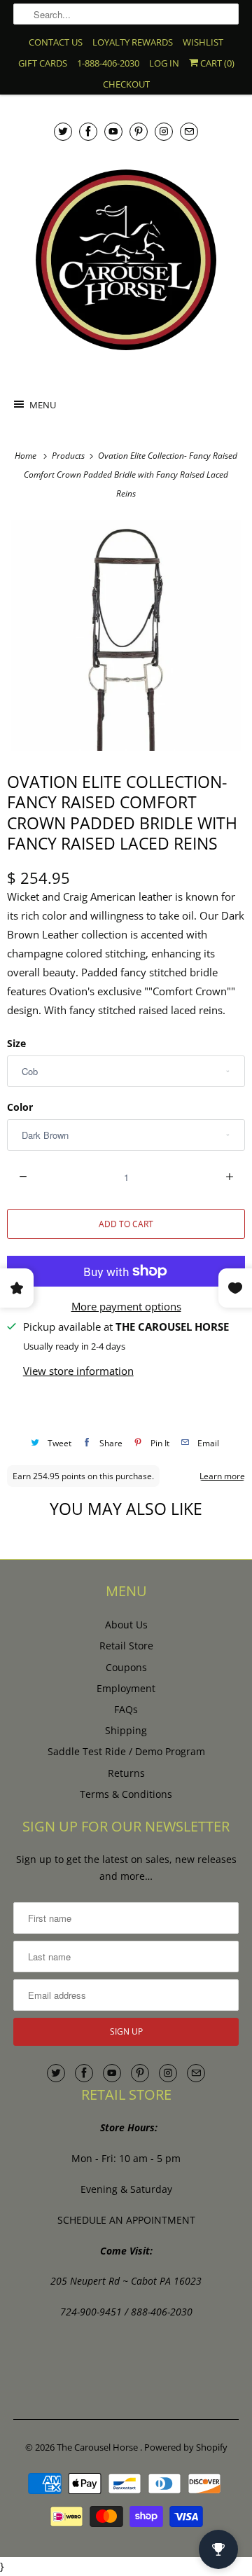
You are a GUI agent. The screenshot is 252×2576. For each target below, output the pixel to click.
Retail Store (126, 1646)
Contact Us (56, 42)
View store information (78, 1371)
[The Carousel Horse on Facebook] (88, 131)
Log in (164, 63)
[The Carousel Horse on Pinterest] (139, 131)
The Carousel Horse (98, 2447)
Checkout (126, 84)
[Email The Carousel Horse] (189, 131)
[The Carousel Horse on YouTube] (113, 131)
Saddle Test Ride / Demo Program (126, 1751)
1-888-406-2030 (108, 63)
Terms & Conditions (126, 1794)
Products (69, 456)
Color (20, 1107)
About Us (126, 1625)
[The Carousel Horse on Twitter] (63, 131)
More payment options (126, 1306)
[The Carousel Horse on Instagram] (164, 131)
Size (16, 1043)
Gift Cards (43, 63)
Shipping (126, 1730)
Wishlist (203, 42)
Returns (126, 1773)
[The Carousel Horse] (126, 260)
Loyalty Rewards (133, 42)
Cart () (216, 63)
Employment (126, 1688)
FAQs (126, 1709)
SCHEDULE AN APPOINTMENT (126, 2220)
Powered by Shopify (186, 2447)
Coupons (126, 1667)
